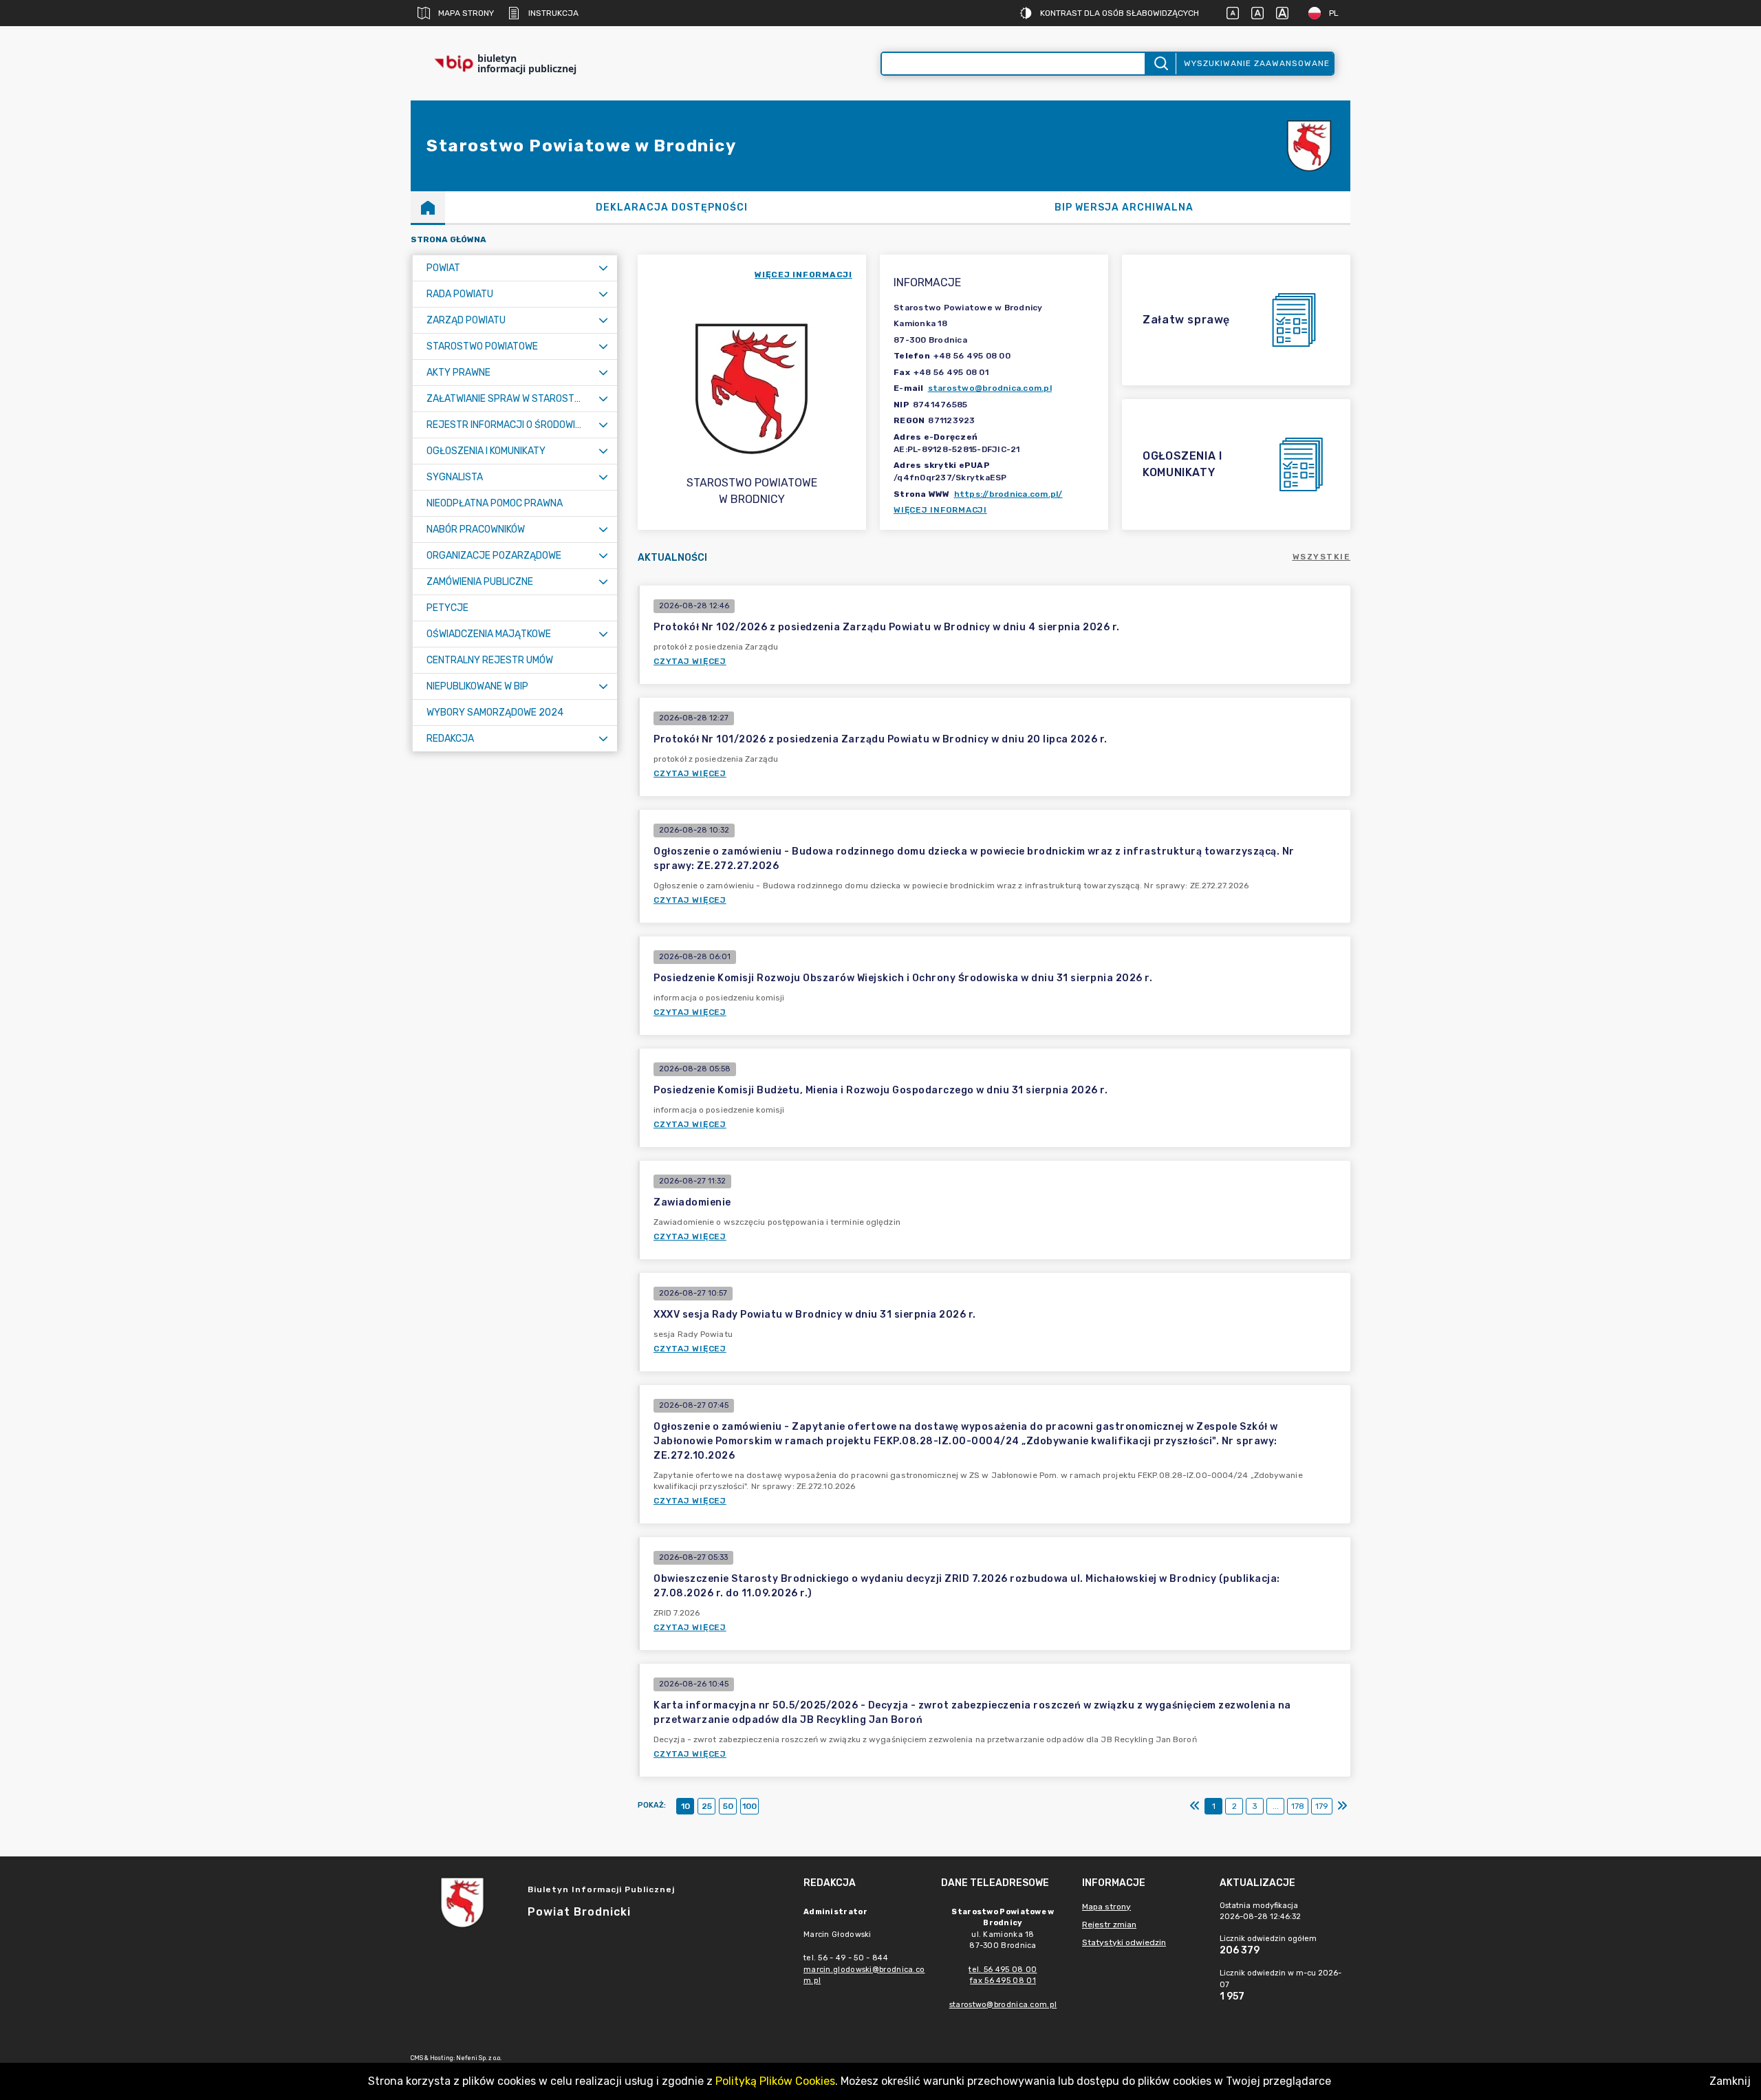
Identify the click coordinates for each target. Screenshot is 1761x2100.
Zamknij (1730, 2081)
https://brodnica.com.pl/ (1008, 494)
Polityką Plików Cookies (775, 2081)
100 (749, 1806)
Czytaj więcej (690, 661)
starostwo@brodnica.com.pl (990, 388)
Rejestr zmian (1109, 1925)
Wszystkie (1322, 557)
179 (1322, 1806)
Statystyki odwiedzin (1124, 1942)
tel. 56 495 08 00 (1003, 1970)
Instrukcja (553, 13)
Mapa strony (466, 13)
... (1276, 1806)
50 (728, 1806)
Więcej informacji (940, 510)
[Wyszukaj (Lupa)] (1160, 64)
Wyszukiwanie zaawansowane (1257, 63)
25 (707, 1806)
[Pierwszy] (1195, 1806)
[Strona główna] (428, 207)
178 (1298, 1806)
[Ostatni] (1342, 1806)
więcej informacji (803, 275)
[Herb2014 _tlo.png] (1309, 146)
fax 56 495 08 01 (1003, 1981)
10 (685, 1806)
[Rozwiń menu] (603, 268)
